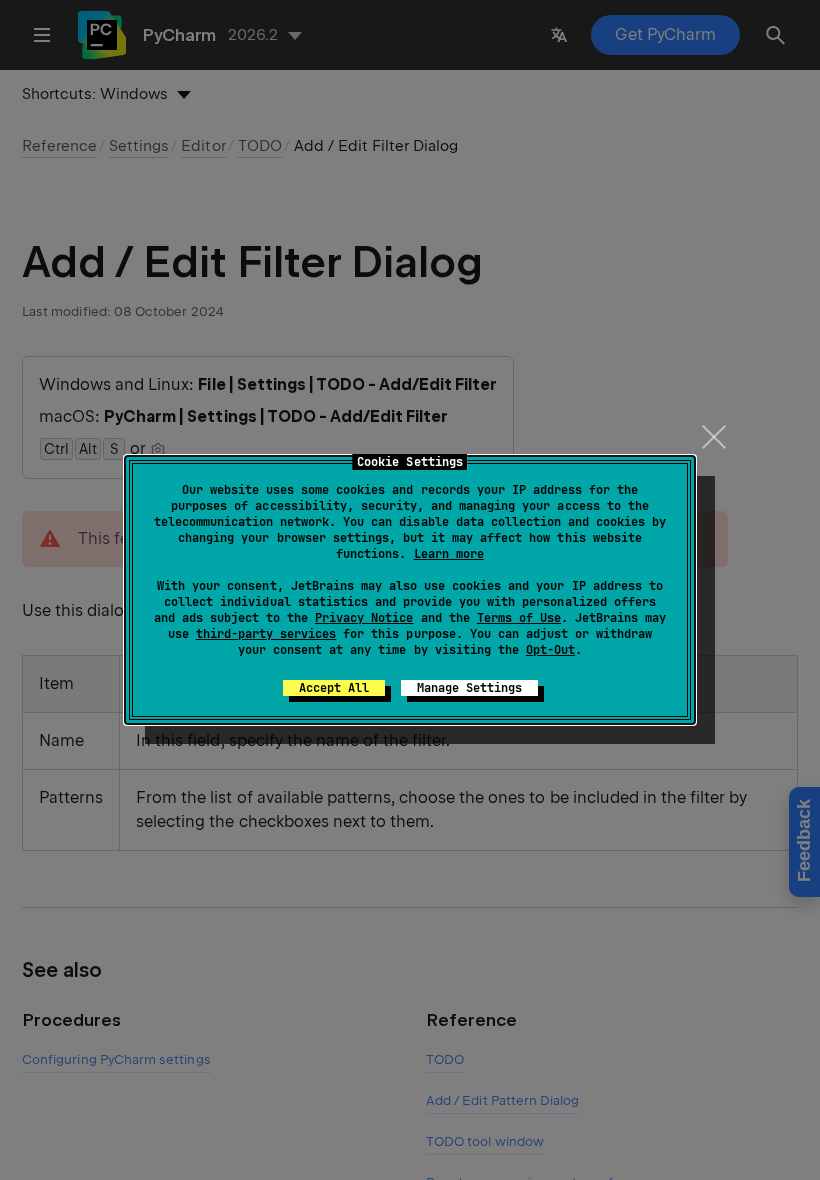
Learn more (449, 554)
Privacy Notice (364, 618)
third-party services (266, 634)
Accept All (334, 688)
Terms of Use (519, 618)
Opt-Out (550, 650)
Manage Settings (469, 688)
